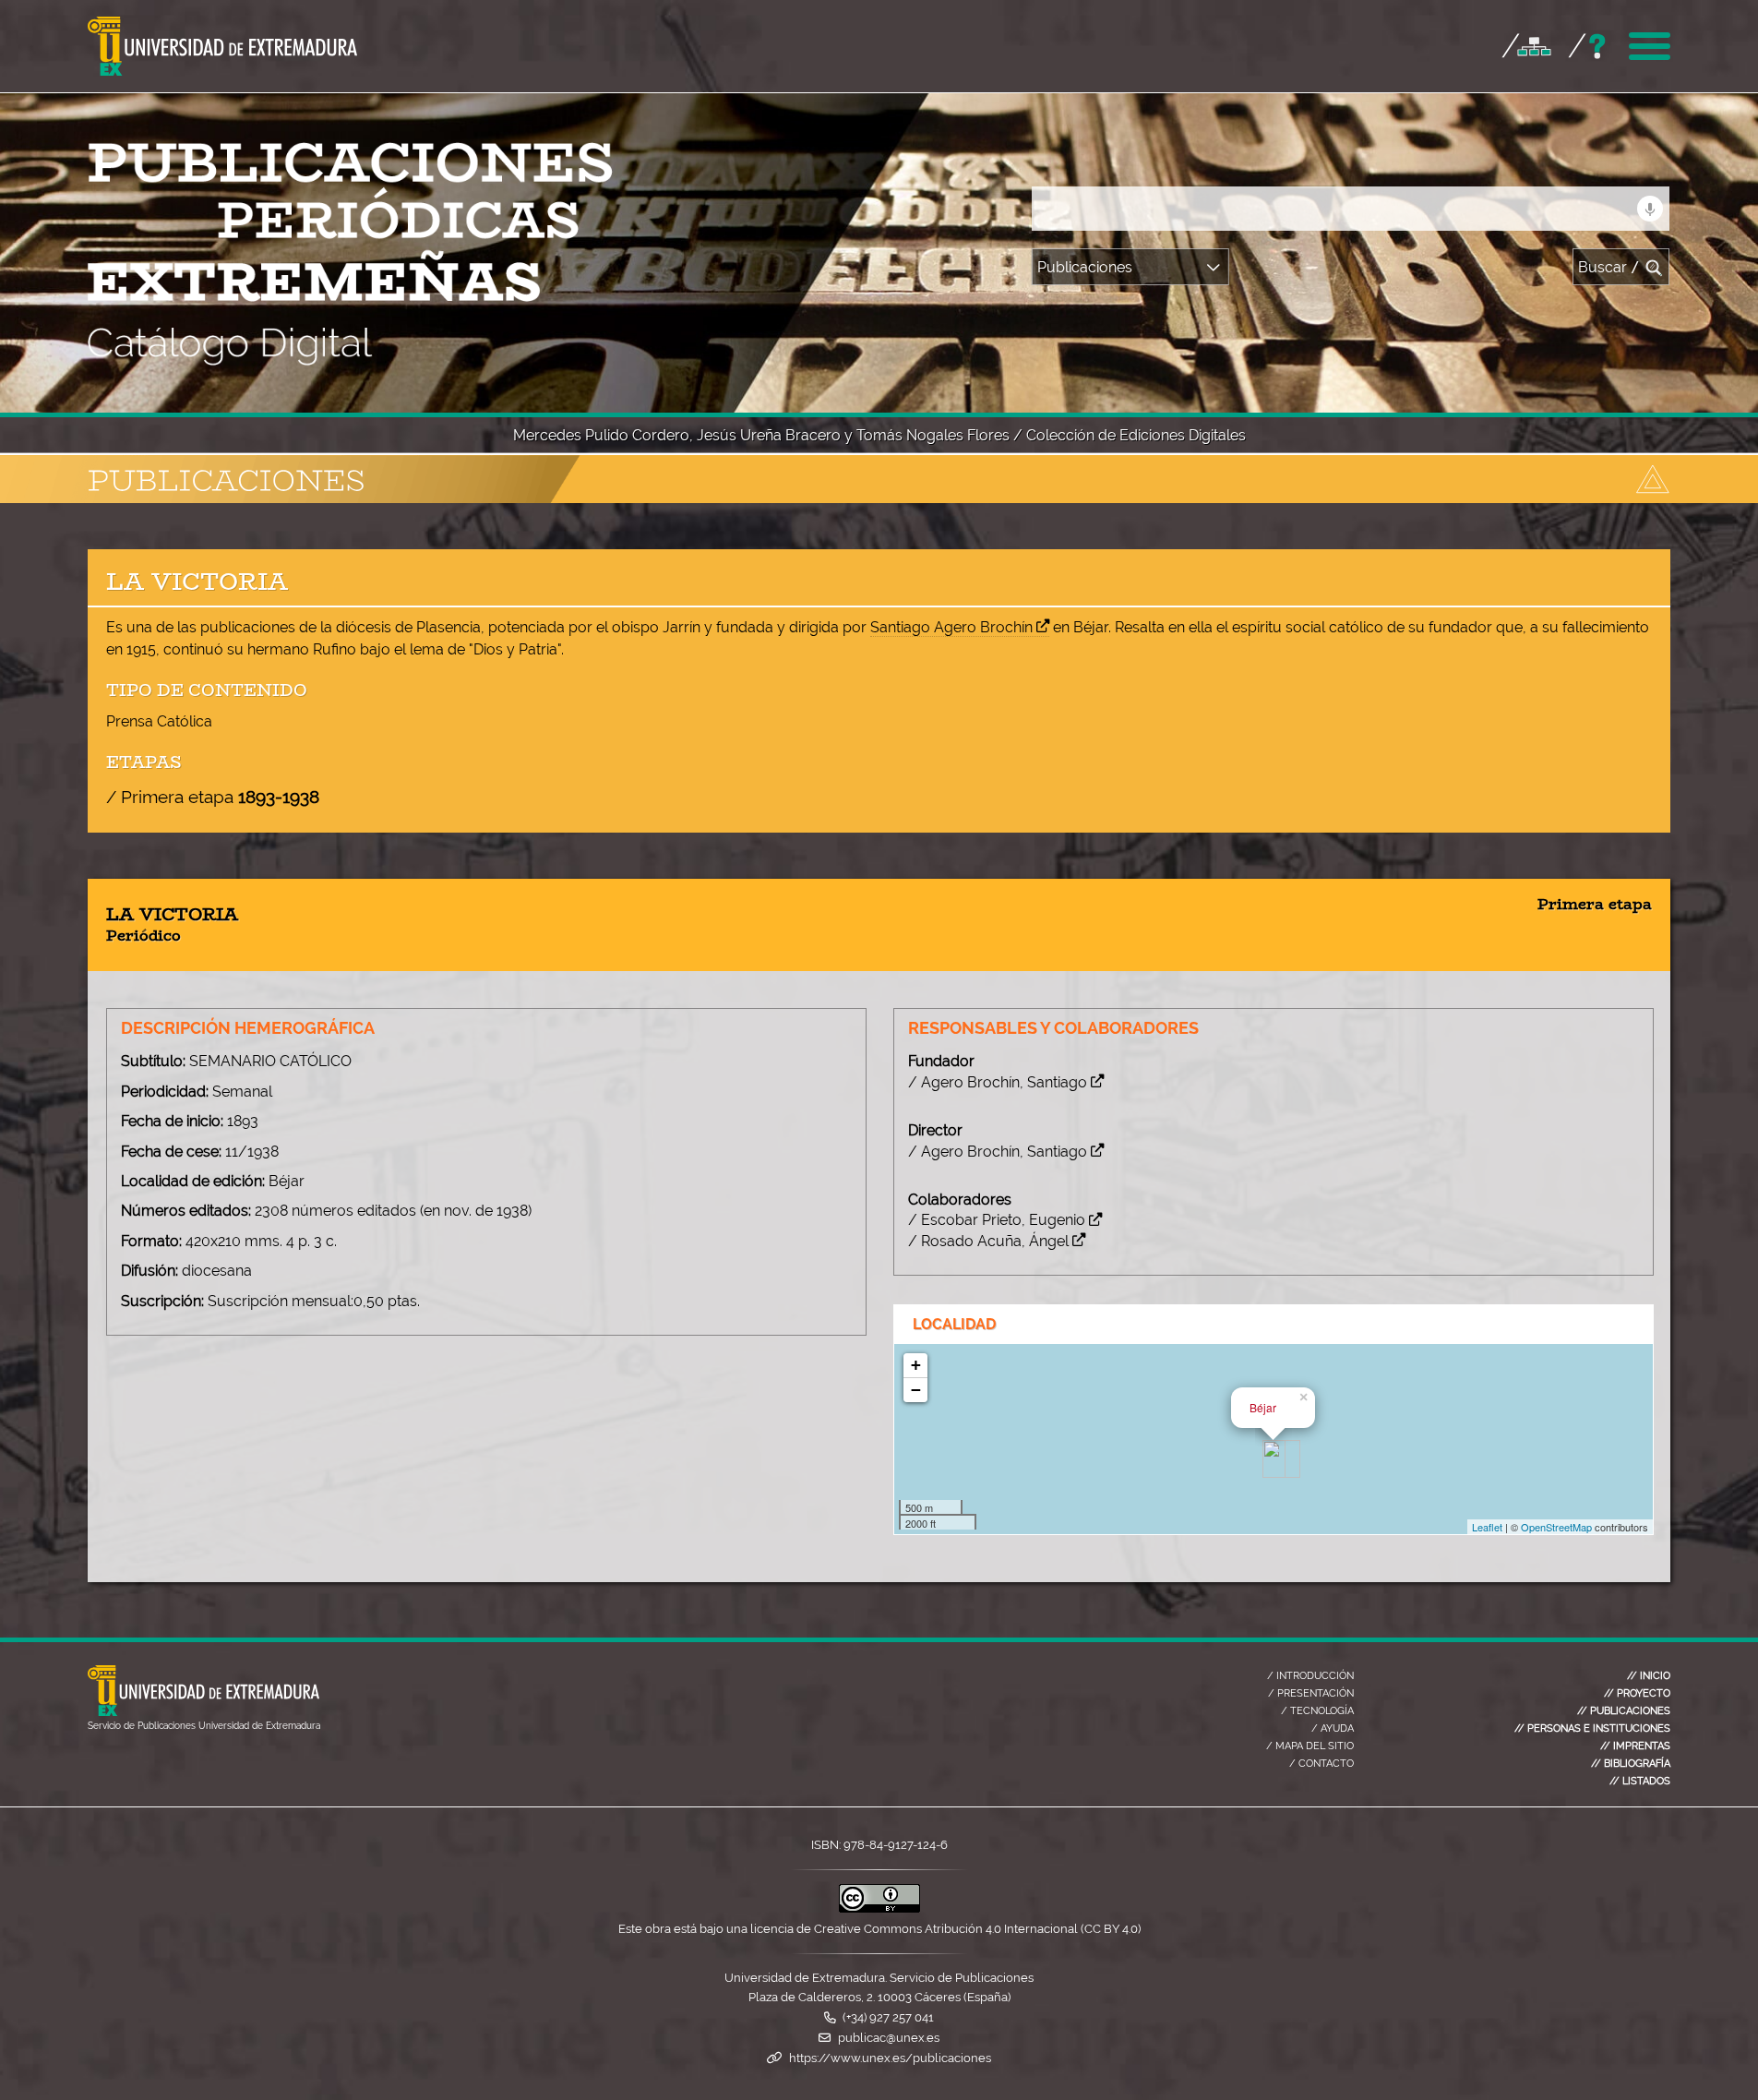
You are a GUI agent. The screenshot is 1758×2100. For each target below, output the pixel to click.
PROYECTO (1637, 1693)
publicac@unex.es (889, 2038)
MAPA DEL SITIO (1310, 1746)
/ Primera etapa (213, 797)
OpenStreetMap (1556, 1527)
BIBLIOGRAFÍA (1631, 1763)
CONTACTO (1321, 1763)
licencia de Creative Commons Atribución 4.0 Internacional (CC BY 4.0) (945, 1929)
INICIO (1649, 1675)
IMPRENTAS (1635, 1746)
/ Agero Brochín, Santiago (998, 1082)
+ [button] (916, 1365)
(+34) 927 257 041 (888, 2017)
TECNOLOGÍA (1317, 1710)
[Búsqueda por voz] (1650, 209)
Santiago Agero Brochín (951, 627)
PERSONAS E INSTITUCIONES (1592, 1728)
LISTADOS (1640, 1781)
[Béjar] (1274, 1459)
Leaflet (1487, 1527)
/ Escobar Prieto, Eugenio (997, 1220)
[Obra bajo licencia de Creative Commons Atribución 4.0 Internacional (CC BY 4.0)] (879, 1908)
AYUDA (1333, 1728)
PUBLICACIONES (1624, 1710)
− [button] (916, 1390)
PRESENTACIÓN (1311, 1693)
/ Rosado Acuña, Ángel (988, 1241)
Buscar (1609, 267)
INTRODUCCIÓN (1310, 1675)
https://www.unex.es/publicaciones (890, 2058)
